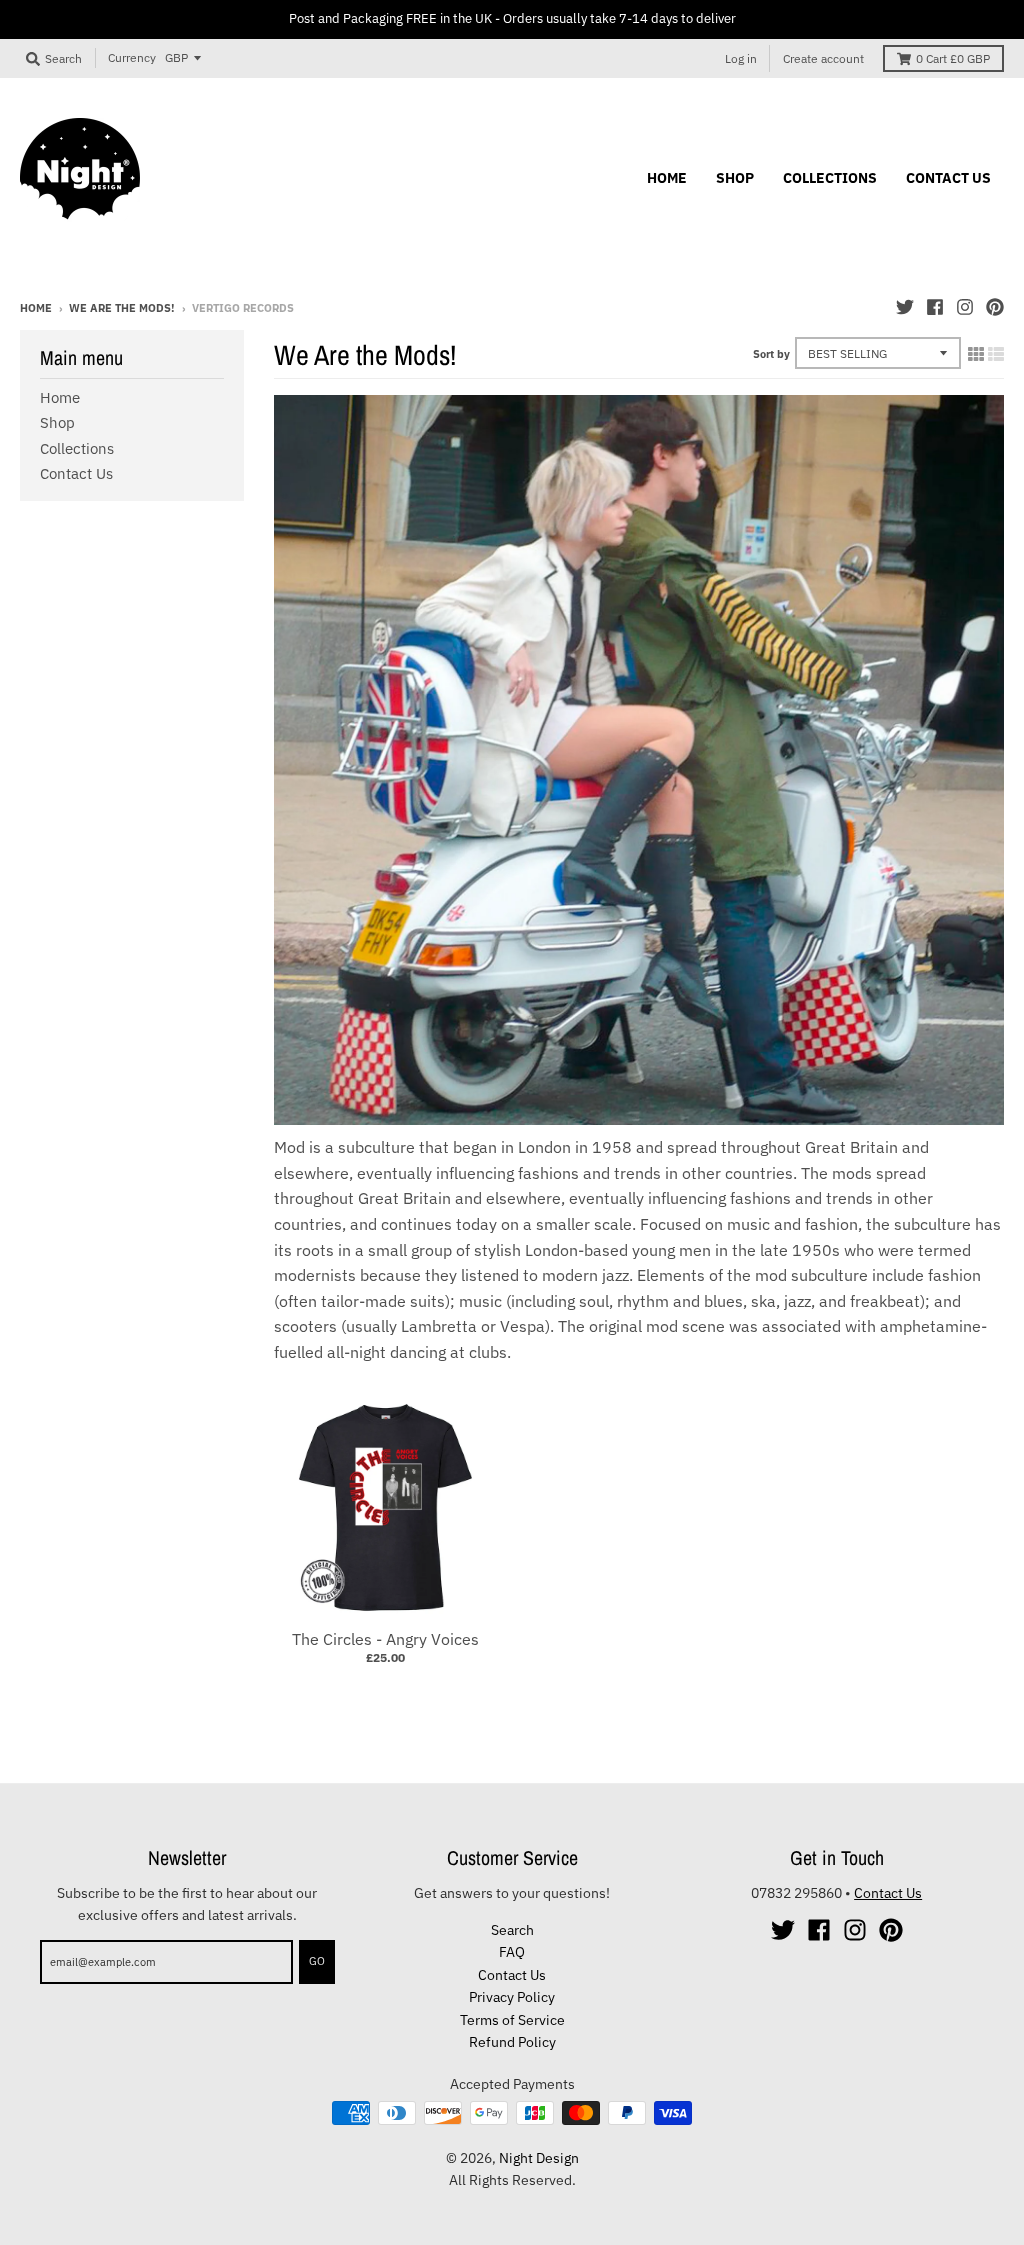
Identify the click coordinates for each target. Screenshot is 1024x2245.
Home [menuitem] (667, 178)
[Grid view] (976, 354)
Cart (953, 58)
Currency (132, 57)
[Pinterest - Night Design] (995, 307)
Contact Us (76, 473)
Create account (823, 58)
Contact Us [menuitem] (948, 178)
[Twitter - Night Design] (905, 307)
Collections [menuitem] (830, 178)
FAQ (512, 1952)
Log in (741, 58)
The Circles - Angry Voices (385, 1639)
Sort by (771, 354)
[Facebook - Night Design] (935, 307)
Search (512, 1930)
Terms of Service (512, 2020)
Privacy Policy (512, 1997)
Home (36, 308)
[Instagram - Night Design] (965, 307)
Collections (77, 448)
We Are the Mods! (122, 308)
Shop (57, 422)
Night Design (539, 2158)
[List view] (996, 354)
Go (317, 1961)
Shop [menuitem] (735, 178)
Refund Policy (512, 2042)
